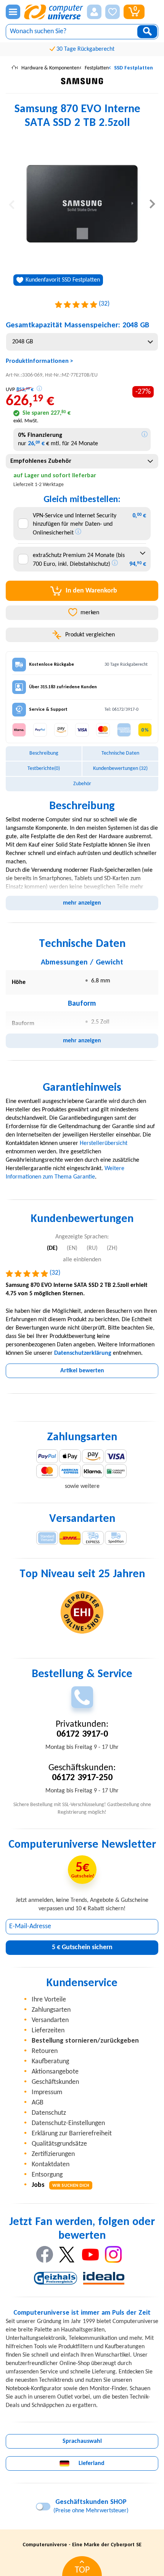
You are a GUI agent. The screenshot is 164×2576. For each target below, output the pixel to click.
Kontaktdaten (51, 2165)
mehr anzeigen (82, 903)
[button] (94, 12)
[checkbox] (23, 524)
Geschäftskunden (55, 2082)
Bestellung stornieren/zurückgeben (85, 2041)
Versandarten (50, 2020)
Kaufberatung (50, 2062)
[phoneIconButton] (82, 1697)
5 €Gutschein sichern (82, 1947)
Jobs (60, 2185)
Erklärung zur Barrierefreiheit (72, 2134)
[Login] (94, 12)
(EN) (72, 1248)
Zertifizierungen (53, 2154)
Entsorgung (47, 2175)
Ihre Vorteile (49, 2000)
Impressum (47, 2092)
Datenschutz (49, 2113)
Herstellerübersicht (104, 1143)
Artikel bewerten (82, 1371)
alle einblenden (82, 1260)
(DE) (52, 1248)
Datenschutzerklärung (83, 1353)
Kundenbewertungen (120, 769)
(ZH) (112, 1248)
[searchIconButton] (147, 32)
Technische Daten (120, 753)
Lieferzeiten (48, 2031)
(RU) (92, 1248)
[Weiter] (152, 204)
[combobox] (82, 342)
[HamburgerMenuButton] (13, 12)
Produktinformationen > (39, 361)
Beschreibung (44, 753)
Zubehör (82, 784)
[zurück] (12, 204)
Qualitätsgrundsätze (59, 2144)
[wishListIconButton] (113, 12)
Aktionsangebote (55, 2072)
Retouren (45, 2051)
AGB (38, 2103)
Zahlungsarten (51, 2010)
